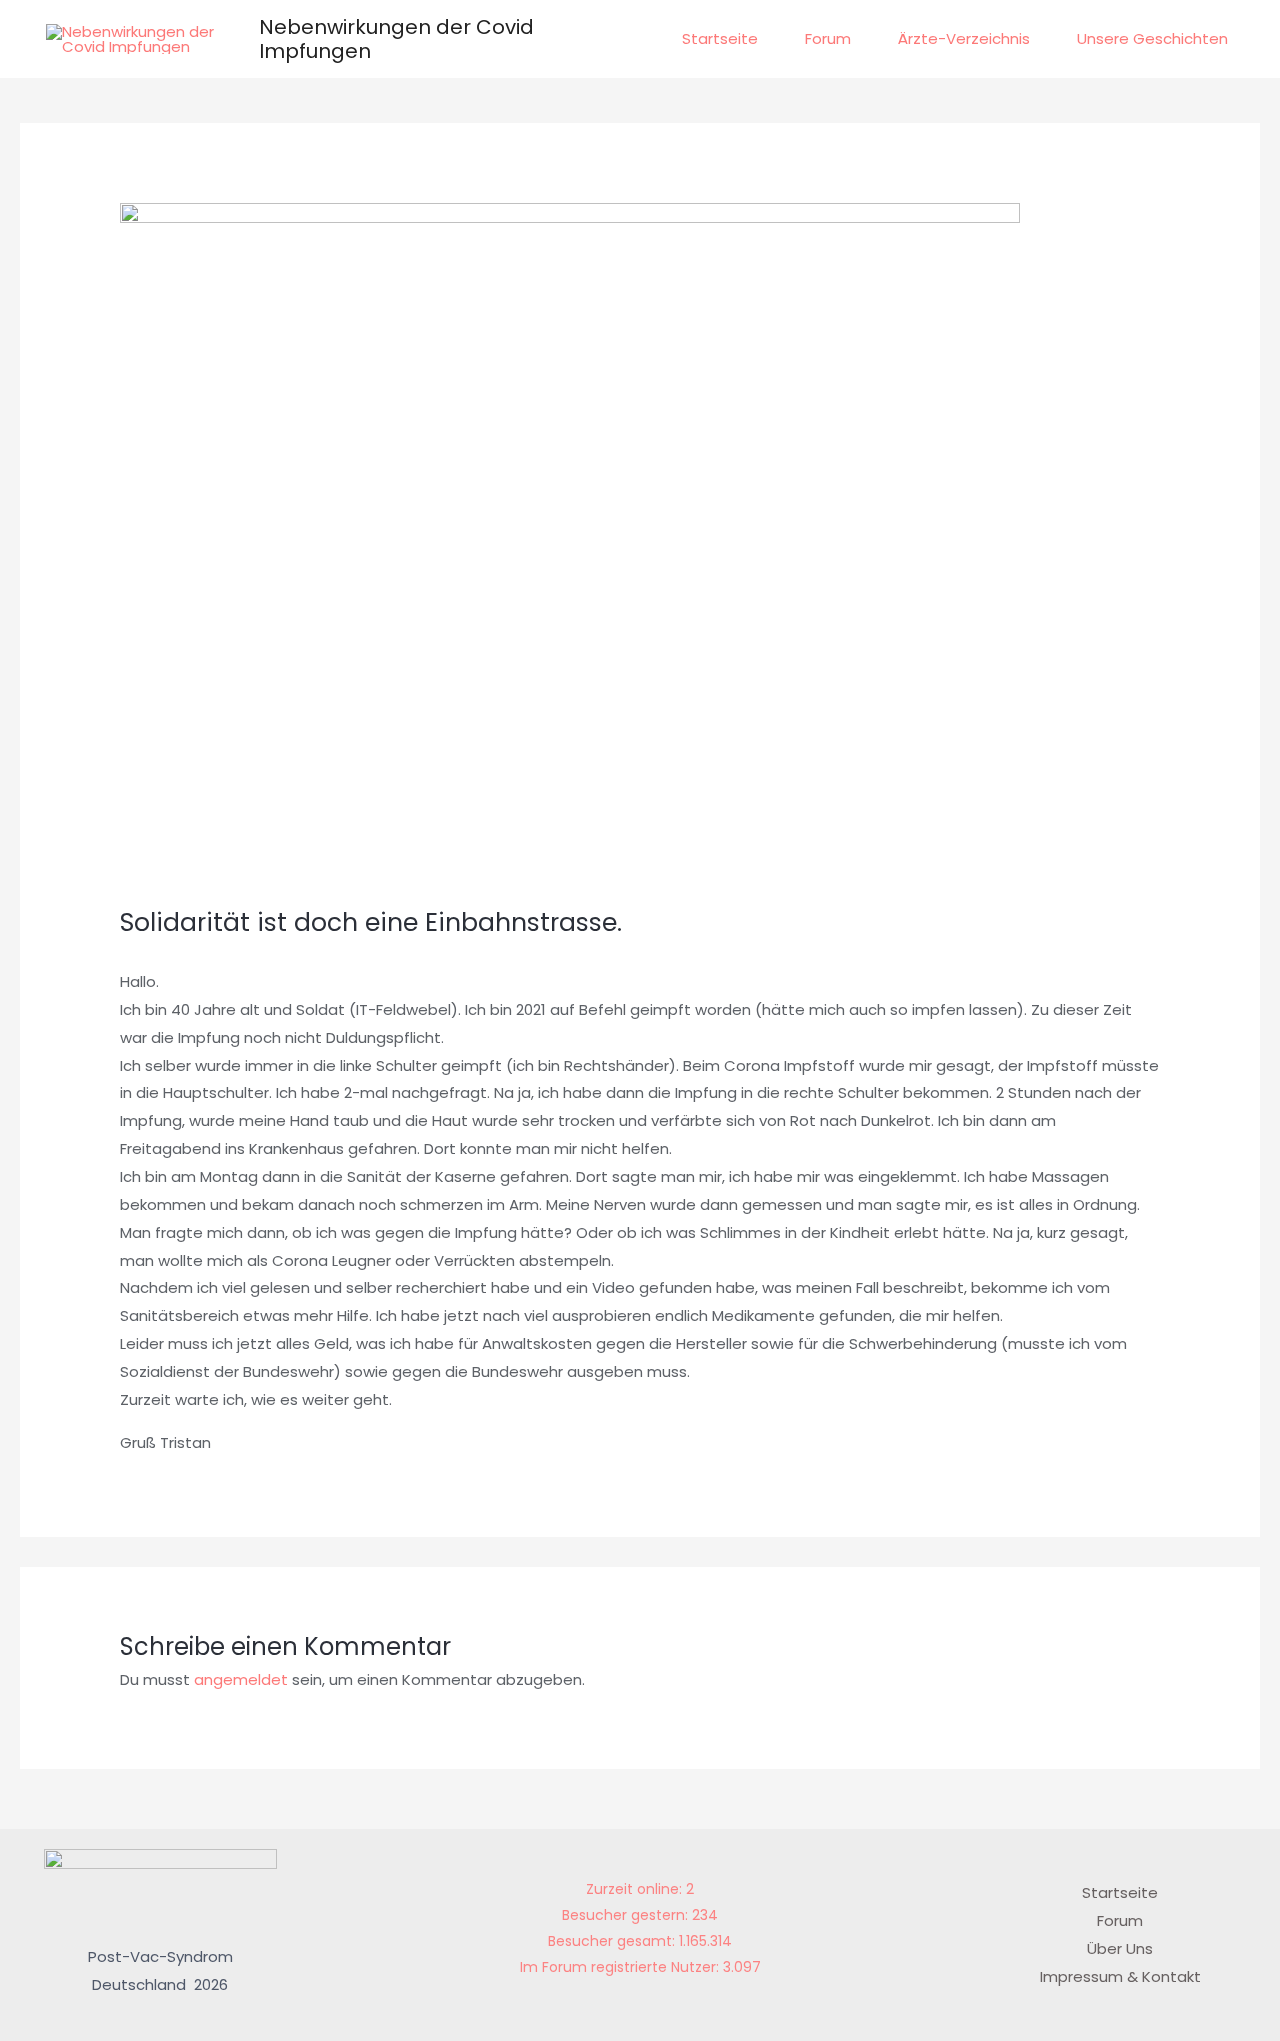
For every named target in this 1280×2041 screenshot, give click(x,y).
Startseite (720, 38)
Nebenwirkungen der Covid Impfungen (396, 39)
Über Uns (1120, 1948)
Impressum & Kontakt (1120, 1976)
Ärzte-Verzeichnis (964, 38)
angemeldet (241, 1679)
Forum (828, 38)
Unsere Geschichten (1152, 38)
